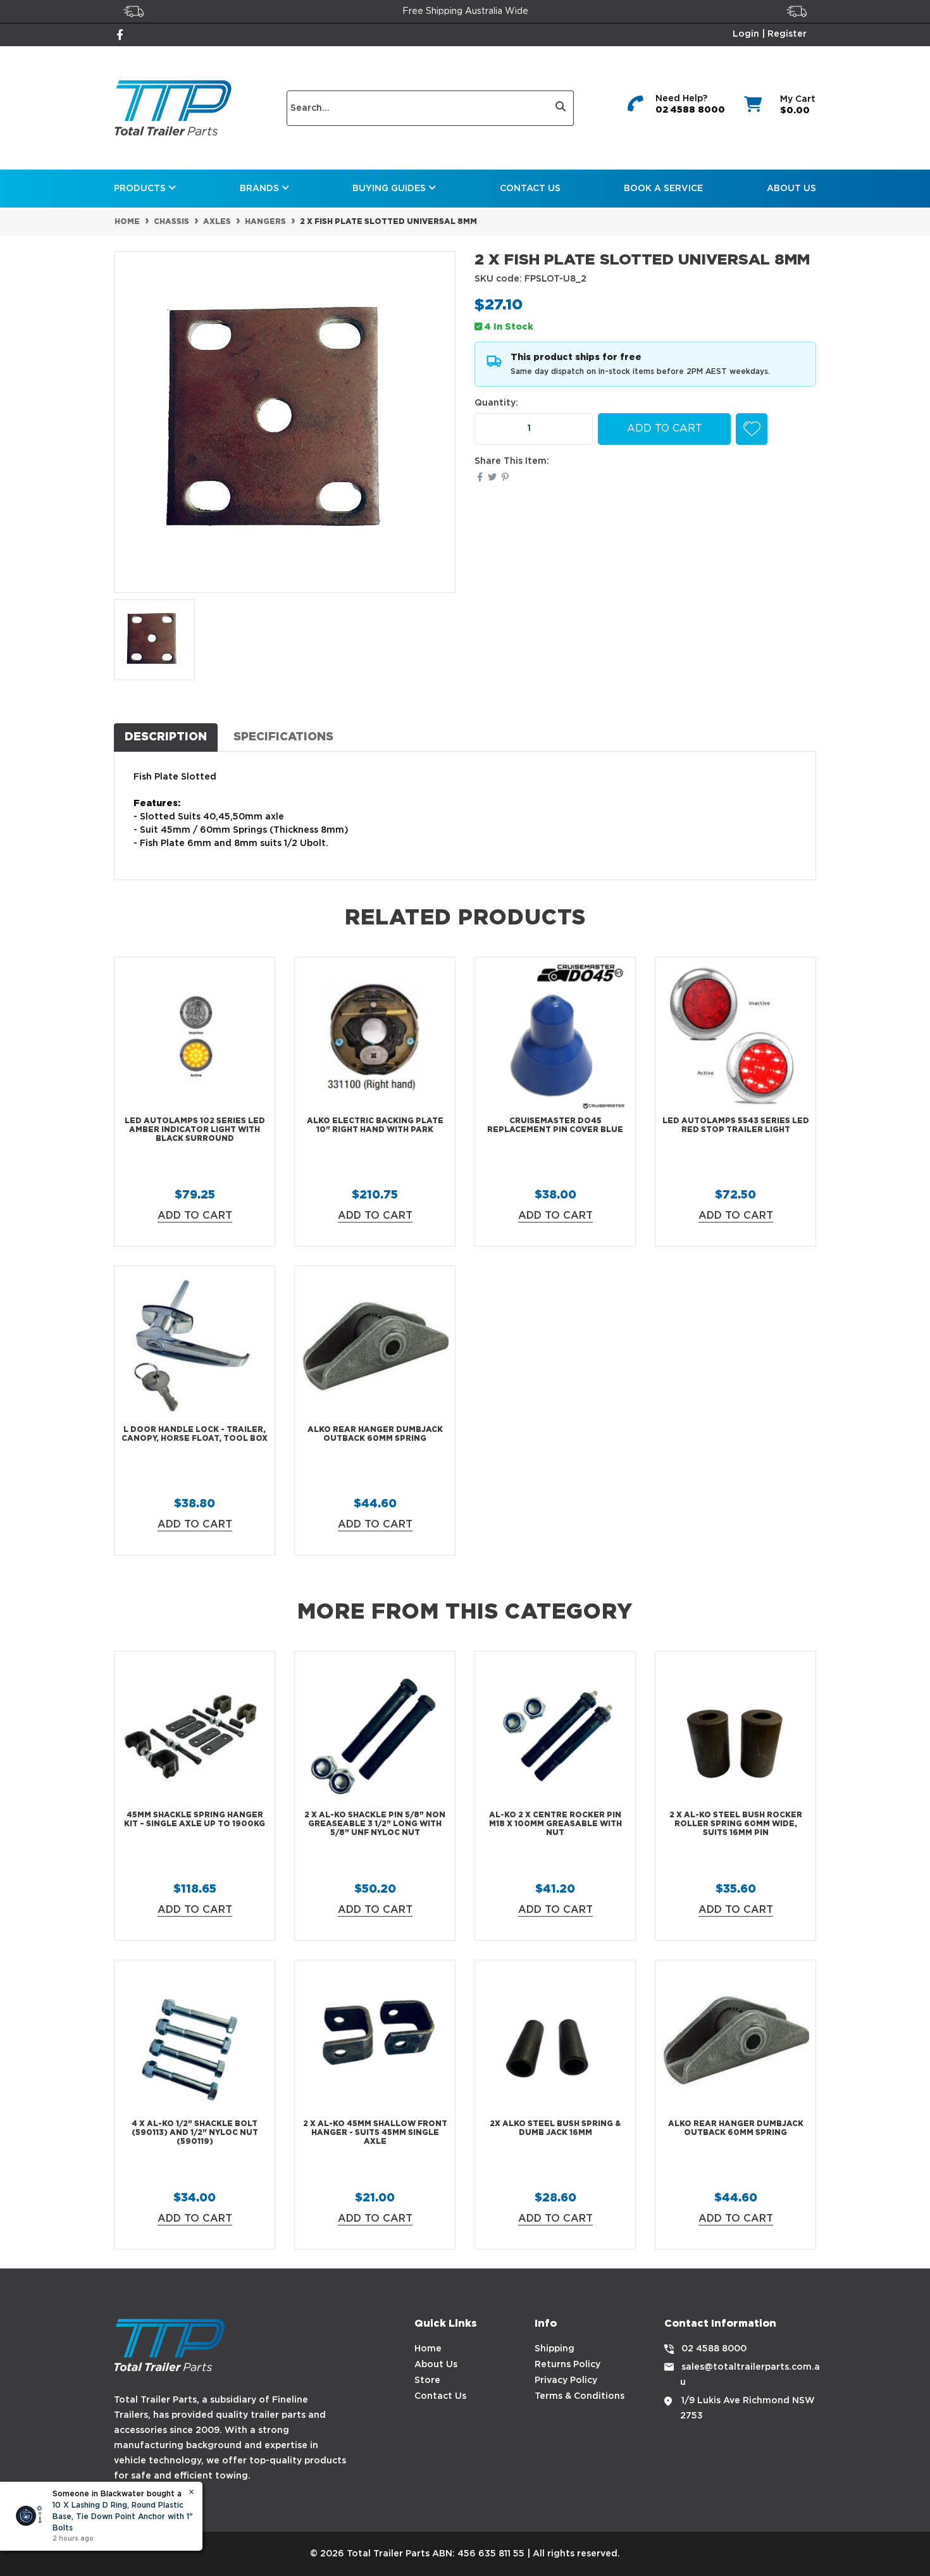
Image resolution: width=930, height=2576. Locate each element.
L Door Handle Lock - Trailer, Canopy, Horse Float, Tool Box (195, 1434)
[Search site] (561, 108)
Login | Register (770, 34)
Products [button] (141, 189)
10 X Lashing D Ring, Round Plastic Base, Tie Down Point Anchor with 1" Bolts (123, 2517)
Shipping (555, 2349)
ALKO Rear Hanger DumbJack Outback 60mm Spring (375, 1434)
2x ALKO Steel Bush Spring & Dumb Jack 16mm (555, 2128)
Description (166, 737)
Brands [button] (261, 189)
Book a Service (663, 189)
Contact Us (530, 189)
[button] (752, 429)
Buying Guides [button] (390, 189)
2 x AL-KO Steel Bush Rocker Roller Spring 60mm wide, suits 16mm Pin (736, 1824)
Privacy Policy (566, 2380)
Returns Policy (567, 2365)
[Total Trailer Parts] (173, 108)
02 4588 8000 (690, 110)
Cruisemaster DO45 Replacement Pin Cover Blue (555, 1125)
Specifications (283, 737)
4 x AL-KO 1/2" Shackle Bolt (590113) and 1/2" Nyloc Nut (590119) (195, 2133)
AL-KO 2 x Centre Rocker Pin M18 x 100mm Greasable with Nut (555, 1824)
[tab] (166, 737)
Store (427, 2380)
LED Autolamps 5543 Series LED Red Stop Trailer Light (736, 1125)
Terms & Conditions (580, 2396)
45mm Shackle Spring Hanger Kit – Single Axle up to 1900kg (195, 1820)
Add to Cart (665, 429)
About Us (791, 189)
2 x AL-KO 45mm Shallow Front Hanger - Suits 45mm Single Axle (375, 2133)
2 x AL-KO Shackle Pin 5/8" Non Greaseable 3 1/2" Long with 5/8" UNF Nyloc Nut (375, 1824)
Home (428, 2349)
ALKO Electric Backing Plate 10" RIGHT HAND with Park (375, 1125)
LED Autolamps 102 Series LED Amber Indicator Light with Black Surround (195, 1130)
